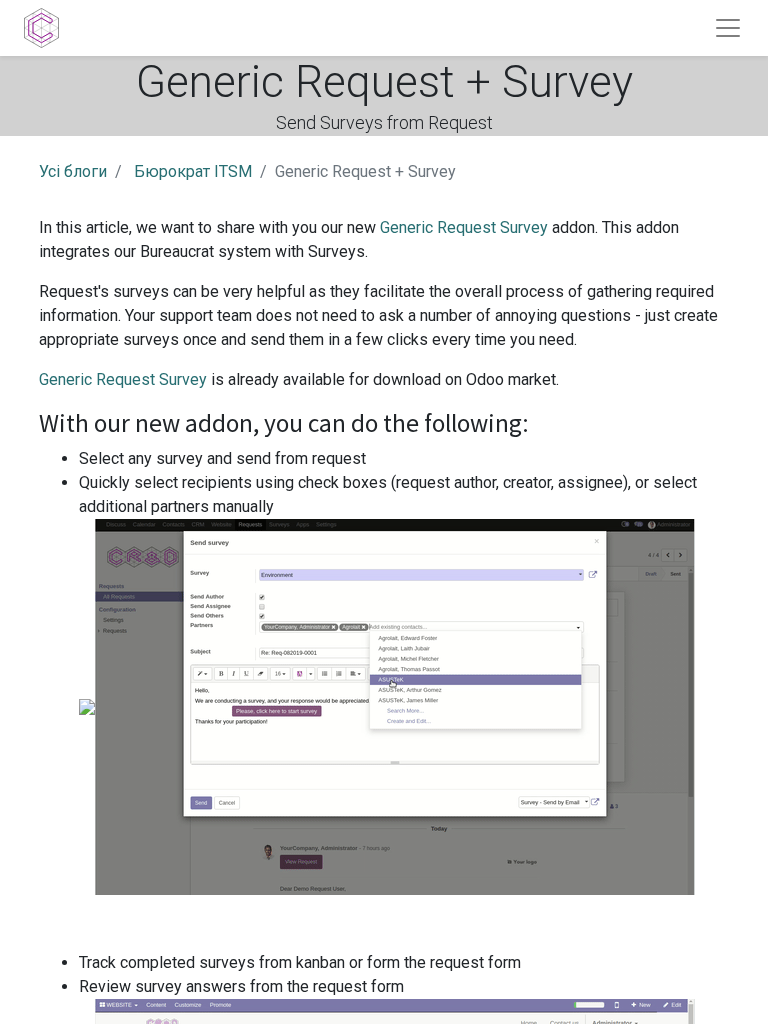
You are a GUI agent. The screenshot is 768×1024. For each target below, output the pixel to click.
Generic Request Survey (464, 227)
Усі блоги (73, 171)
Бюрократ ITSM (193, 171)
